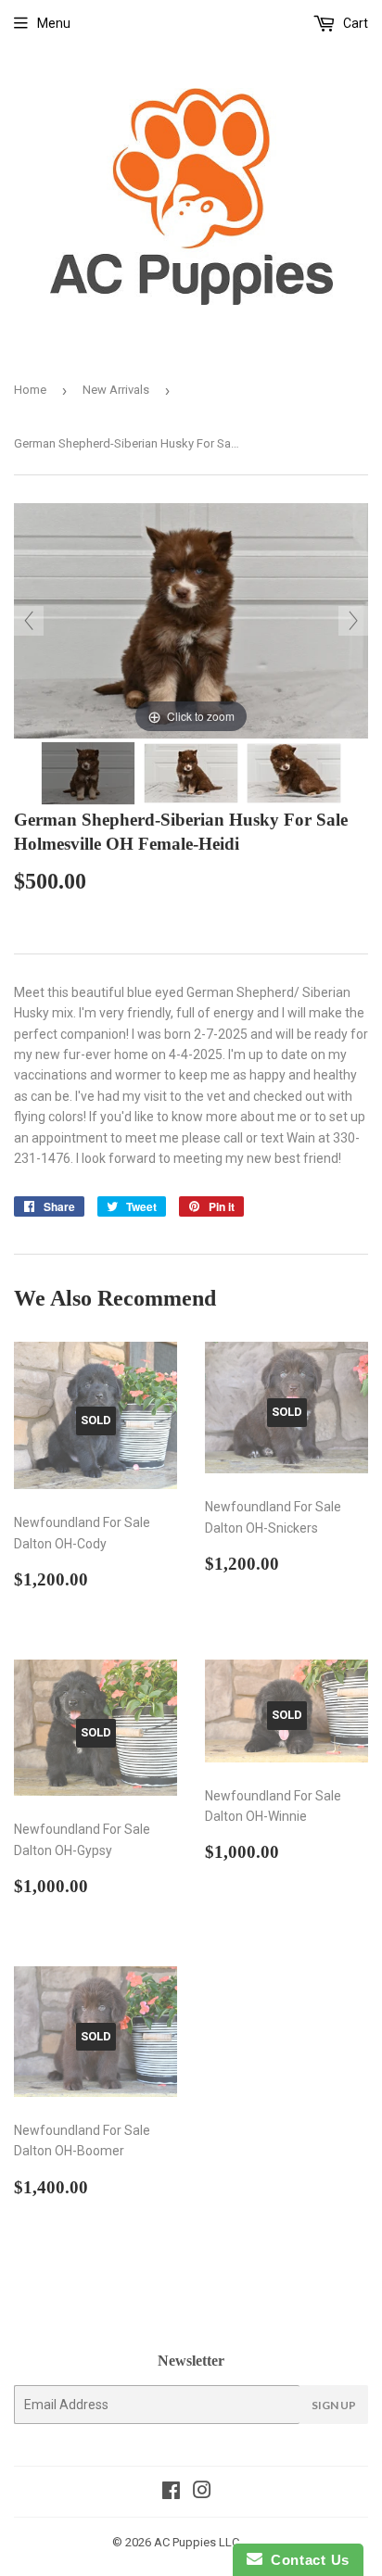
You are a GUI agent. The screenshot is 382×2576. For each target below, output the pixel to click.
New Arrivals (116, 390)
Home (30, 390)
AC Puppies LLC (197, 2542)
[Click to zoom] (191, 620)
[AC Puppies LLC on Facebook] (171, 2493)
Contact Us (306, 2560)
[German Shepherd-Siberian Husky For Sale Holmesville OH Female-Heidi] (88, 773)
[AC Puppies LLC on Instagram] (202, 2493)
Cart (354, 23)
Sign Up (334, 2405)
